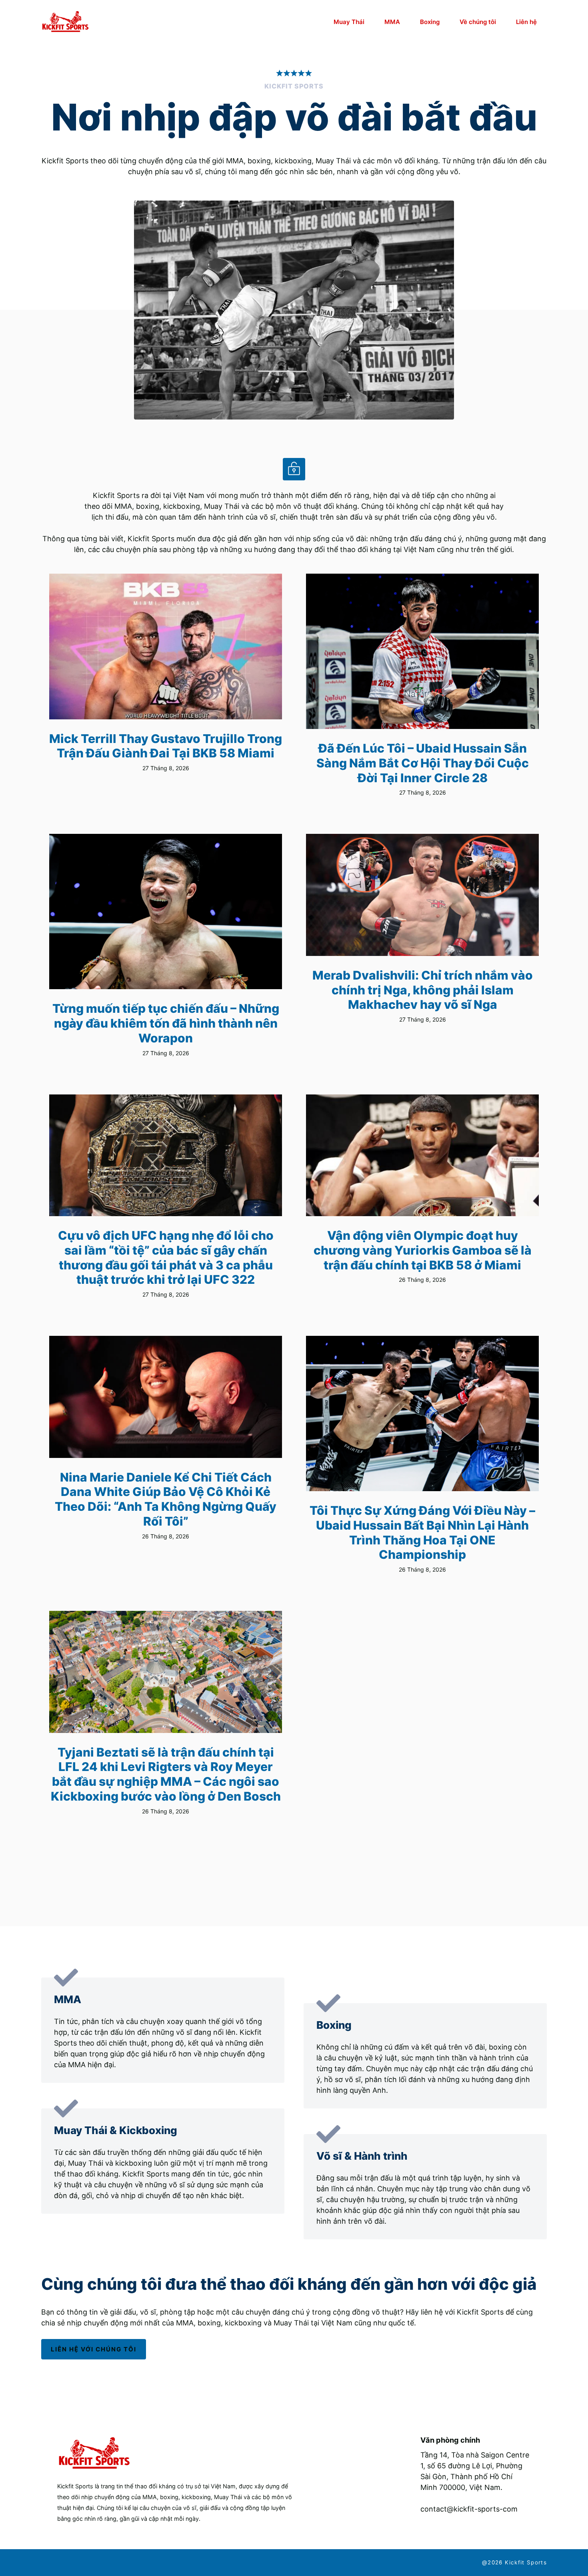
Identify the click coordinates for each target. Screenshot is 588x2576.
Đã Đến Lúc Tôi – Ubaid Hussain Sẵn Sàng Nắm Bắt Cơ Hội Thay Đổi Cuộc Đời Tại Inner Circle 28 (423, 763)
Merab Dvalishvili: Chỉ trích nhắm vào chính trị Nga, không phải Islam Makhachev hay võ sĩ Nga (423, 990)
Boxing (430, 22)
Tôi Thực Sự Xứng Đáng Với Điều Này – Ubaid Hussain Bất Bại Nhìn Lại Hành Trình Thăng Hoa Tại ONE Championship (422, 1532)
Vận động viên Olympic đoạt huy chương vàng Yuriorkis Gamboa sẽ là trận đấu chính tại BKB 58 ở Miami (423, 1250)
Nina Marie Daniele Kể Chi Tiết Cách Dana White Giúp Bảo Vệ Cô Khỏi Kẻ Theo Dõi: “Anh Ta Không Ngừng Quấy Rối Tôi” (166, 1499)
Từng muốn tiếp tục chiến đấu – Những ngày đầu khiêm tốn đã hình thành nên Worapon (166, 1023)
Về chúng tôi (478, 22)
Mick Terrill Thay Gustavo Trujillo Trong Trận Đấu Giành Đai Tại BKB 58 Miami (166, 746)
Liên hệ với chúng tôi (94, 2349)
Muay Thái (349, 22)
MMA (392, 22)
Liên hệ (526, 22)
